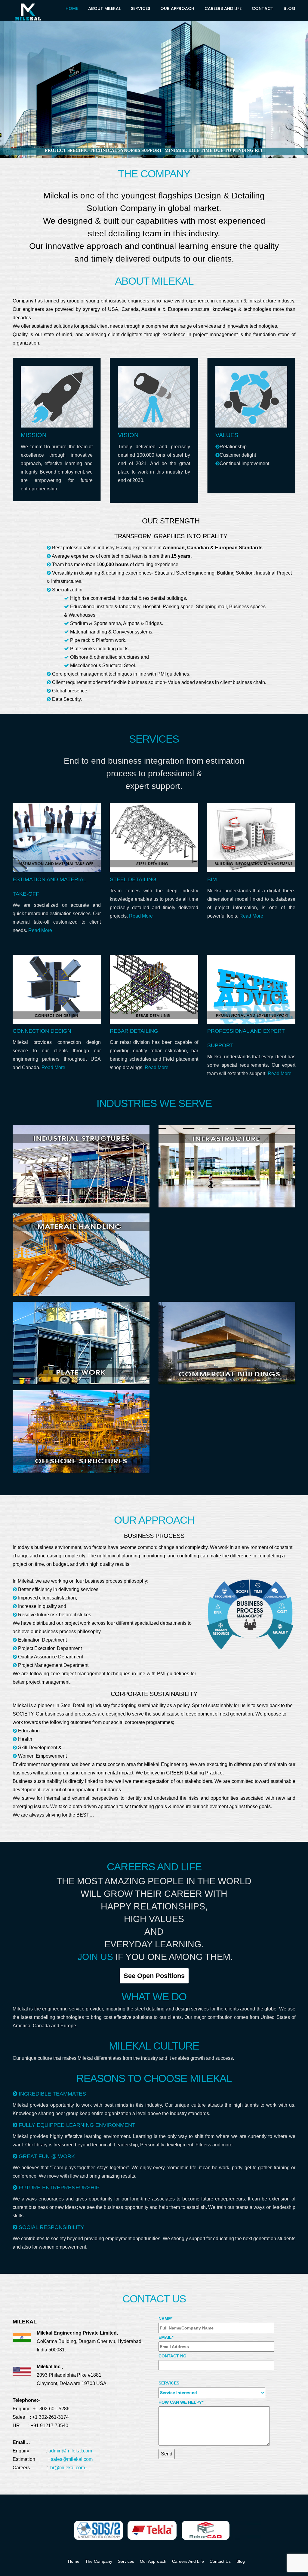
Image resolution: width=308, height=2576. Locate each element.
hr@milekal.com (68, 2468)
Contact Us (220, 2561)
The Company (99, 2561)
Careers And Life (223, 8)
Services (140, 8)
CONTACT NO (172, 2356)
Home (72, 8)
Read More (40, 930)
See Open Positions (154, 1976)
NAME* (165, 2319)
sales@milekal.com (72, 2459)
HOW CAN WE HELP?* (181, 2402)
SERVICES (169, 2383)
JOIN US (95, 1957)
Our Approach (177, 8)
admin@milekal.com (70, 2451)
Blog (290, 8)
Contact (263, 8)
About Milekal (104, 8)
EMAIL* (166, 2337)
